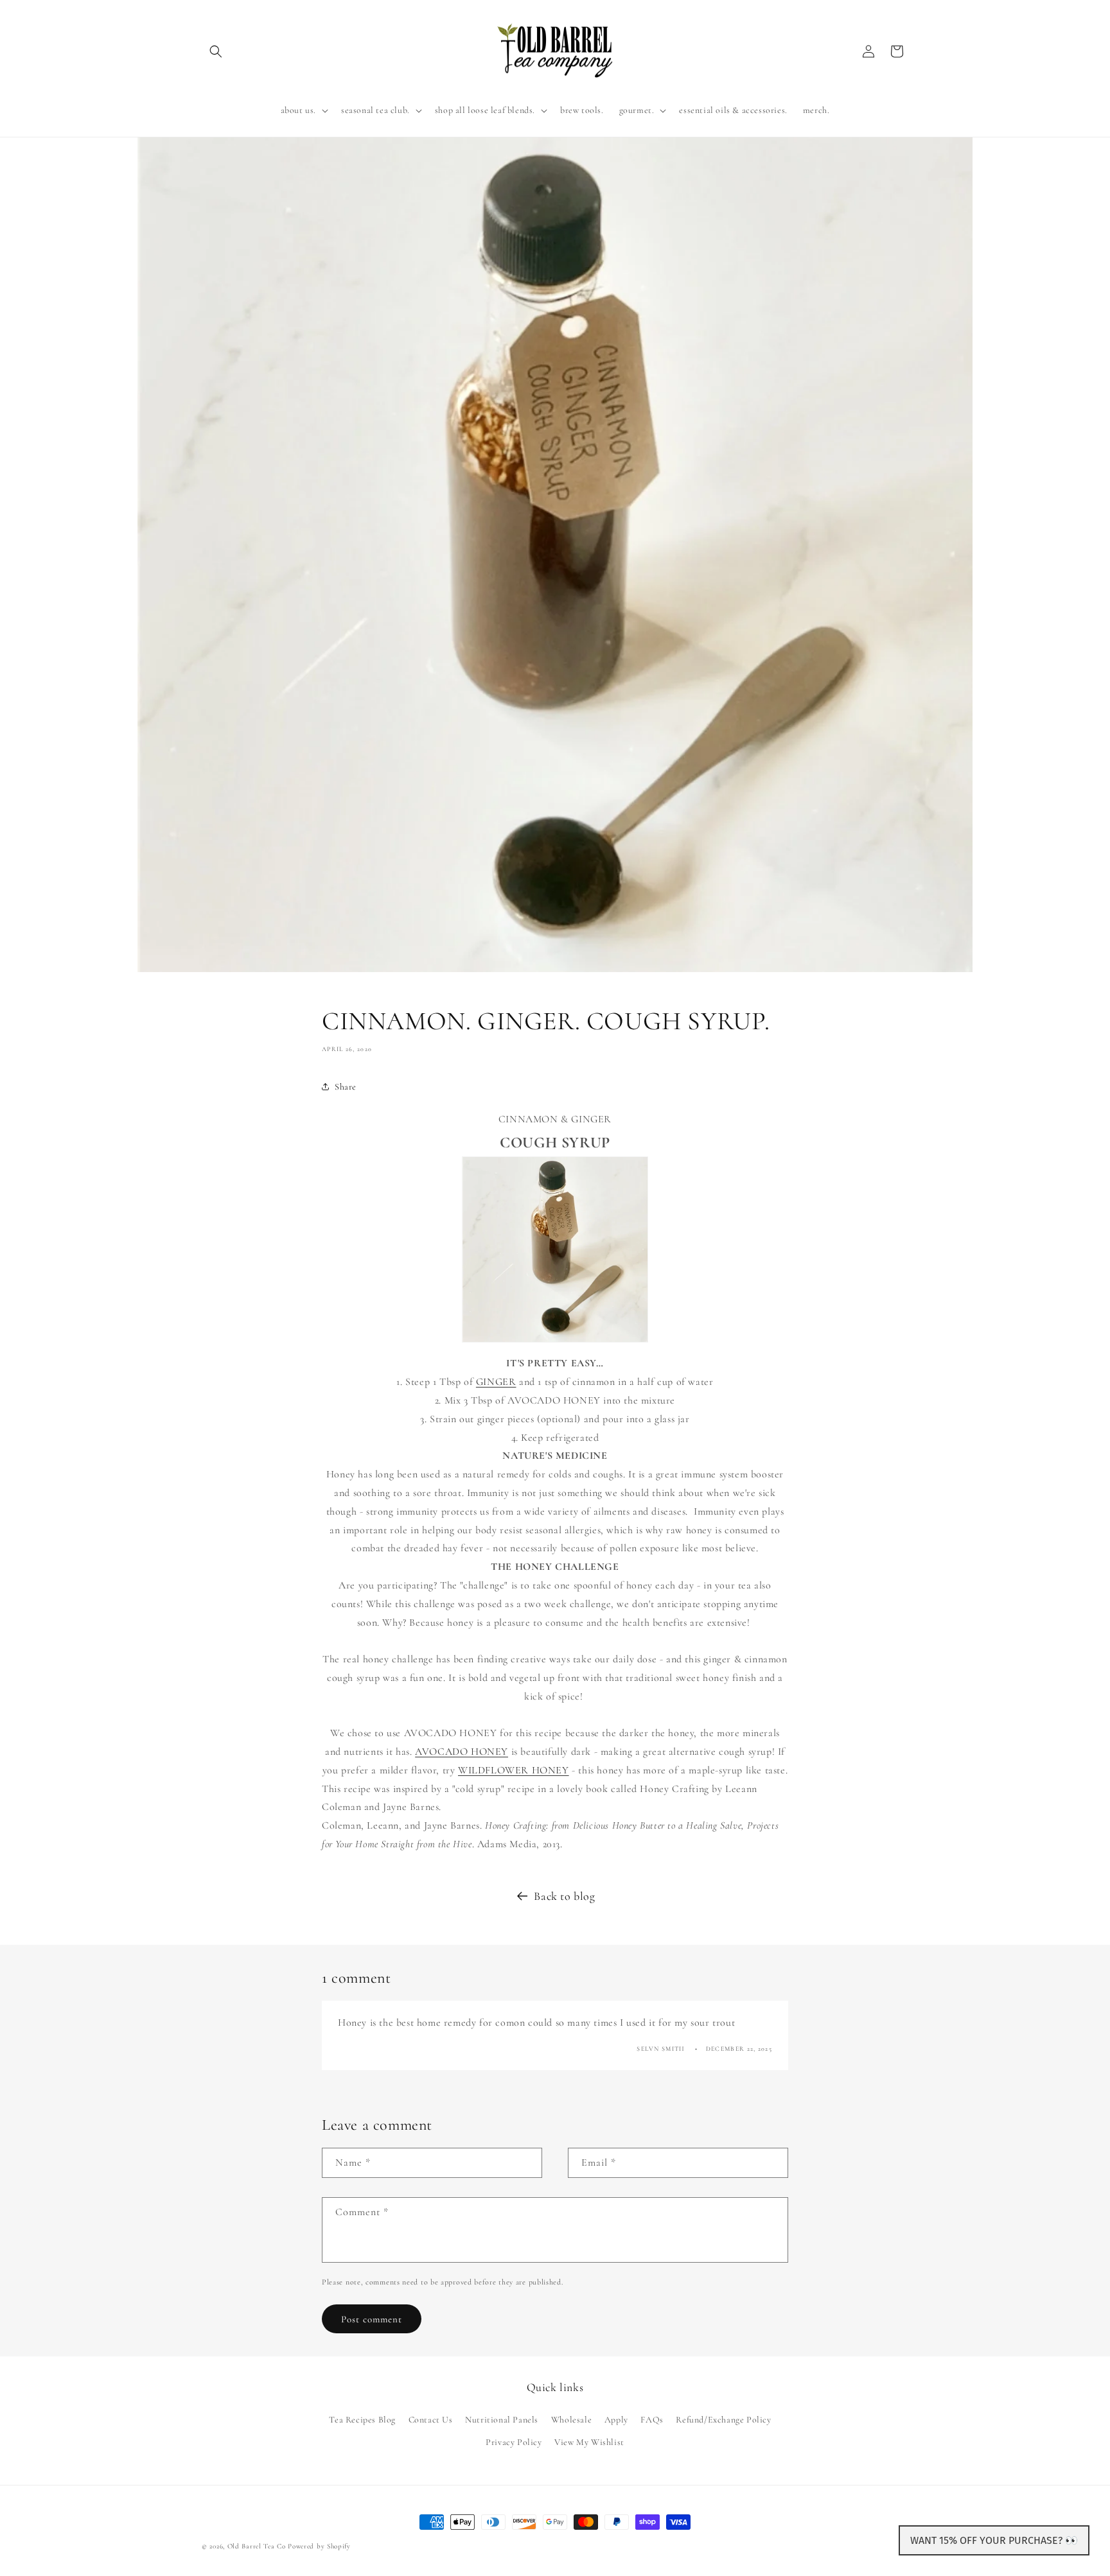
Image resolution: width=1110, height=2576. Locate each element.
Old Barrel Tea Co (257, 2546)
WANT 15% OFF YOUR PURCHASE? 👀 (994, 2540)
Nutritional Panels (502, 2419)
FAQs (652, 2419)
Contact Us (431, 2419)
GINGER (496, 1382)
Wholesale (571, 2419)
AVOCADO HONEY (462, 1752)
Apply (616, 2419)
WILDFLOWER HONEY (514, 1770)
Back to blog (564, 1896)
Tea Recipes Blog (362, 2419)
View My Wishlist (589, 2441)
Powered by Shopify (319, 2546)
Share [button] (346, 1087)
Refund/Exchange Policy (723, 2419)
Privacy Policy (514, 2441)
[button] (216, 51)
